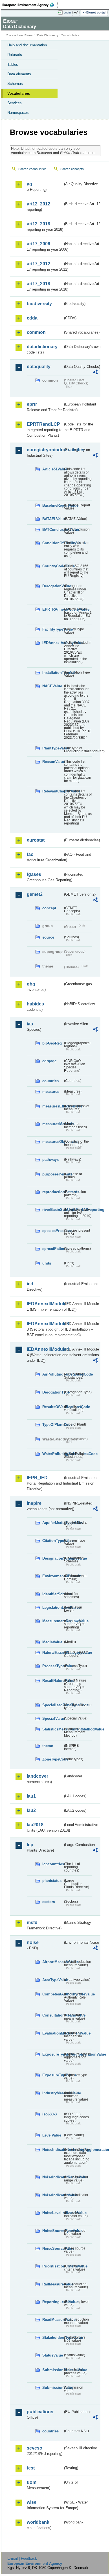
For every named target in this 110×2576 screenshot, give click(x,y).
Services (15, 103)
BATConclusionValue (53, 530)
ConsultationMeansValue (53, 2015)
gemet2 (35, 894)
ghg (31, 984)
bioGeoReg (52, 1043)
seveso (35, 2448)
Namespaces (18, 113)
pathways (50, 1160)
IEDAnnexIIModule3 (45, 1324)
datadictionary (42, 347)
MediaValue (52, 1642)
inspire (34, 1503)
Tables (13, 64)
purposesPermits (53, 1174)
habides (35, 1004)
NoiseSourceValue (53, 2248)
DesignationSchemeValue (53, 1558)
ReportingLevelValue (53, 2302)
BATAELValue (53, 519)
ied (30, 1284)
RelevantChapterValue (53, 791)
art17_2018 (38, 284)
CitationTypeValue (53, 1541)
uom (32, 2482)
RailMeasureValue (53, 2284)
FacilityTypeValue (53, 629)
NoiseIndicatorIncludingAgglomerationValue (53, 2150)
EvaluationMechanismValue (53, 2033)
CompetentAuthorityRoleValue (53, 1994)
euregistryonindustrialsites (45, 450)
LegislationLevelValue (53, 1608)
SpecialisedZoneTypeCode (53, 1705)
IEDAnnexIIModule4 (45, 1349)
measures (51, 1092)
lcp (30, 1845)
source (48, 937)
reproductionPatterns (53, 1192)
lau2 (31, 1810)
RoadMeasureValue (53, 2320)
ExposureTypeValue (53, 2075)
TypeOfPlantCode (53, 1425)
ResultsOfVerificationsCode (53, 1407)
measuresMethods (53, 1124)
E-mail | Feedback (22, 2558)
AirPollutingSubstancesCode (53, 1374)
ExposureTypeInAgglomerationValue (53, 2054)
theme (48, 1746)
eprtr (32, 404)
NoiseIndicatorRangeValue (53, 2177)
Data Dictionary (48, 35)
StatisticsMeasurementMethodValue (53, 1729)
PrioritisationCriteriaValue (53, 2266)
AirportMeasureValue (53, 1962)
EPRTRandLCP (43, 424)
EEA (30, 5)
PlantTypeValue (53, 748)
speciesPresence (53, 1231)
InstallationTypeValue (53, 673)
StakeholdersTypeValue (53, 2338)
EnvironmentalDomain (53, 1576)
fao (30, 854)
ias (30, 1024)
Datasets (15, 55)
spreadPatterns (53, 1249)
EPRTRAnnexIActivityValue (53, 609)
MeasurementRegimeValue (53, 1621)
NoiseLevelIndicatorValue (53, 2213)
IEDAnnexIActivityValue (53, 643)
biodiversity (39, 304)
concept (49, 908)
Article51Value (53, 469)
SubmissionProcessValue (53, 2370)
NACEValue (52, 686)
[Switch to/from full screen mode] (77, 13)
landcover (38, 1776)
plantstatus (52, 1881)
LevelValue (52, 2135)
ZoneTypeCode (53, 1759)
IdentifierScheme (53, 1594)
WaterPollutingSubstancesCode (53, 1454)
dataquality (39, 367)
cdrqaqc (49, 1061)
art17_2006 (38, 244)
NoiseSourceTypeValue (53, 2231)
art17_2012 (38, 264)
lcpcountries (53, 1864)
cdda (32, 318)
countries (50, 1081)
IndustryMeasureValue (53, 2093)
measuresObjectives (53, 1142)
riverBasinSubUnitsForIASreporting (53, 1210)
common (36, 332)
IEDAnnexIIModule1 (45, 1304)
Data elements (19, 74)
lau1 (31, 1796)
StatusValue (53, 2355)
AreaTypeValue (53, 1980)
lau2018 (35, 1825)
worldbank (38, 2522)
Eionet (29, 35)
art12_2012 (38, 204)
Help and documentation (27, 45)
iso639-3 (49, 2114)
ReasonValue (53, 762)
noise (33, 1942)
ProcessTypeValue (53, 1666)
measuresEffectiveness (53, 1106)
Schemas (15, 84)
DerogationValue (53, 586)
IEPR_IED (37, 1478)
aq (29, 184)
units (47, 1263)
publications (40, 2412)
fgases (34, 874)
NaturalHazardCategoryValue (53, 1652)
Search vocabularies (32, 169)
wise (32, 2502)
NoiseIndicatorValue (53, 2195)
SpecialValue (53, 1719)
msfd (32, 1923)
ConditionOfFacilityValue (53, 543)
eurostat (36, 840)
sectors (49, 1902)
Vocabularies (19, 93)
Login (67, 12)
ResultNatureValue (53, 1681)
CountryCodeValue (53, 566)
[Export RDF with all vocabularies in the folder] (95, 373)
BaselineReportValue (53, 505)
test (31, 2468)
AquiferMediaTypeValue (53, 1523)
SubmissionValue (53, 2388)
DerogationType (53, 1392)
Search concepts (72, 169)
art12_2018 (38, 224)
